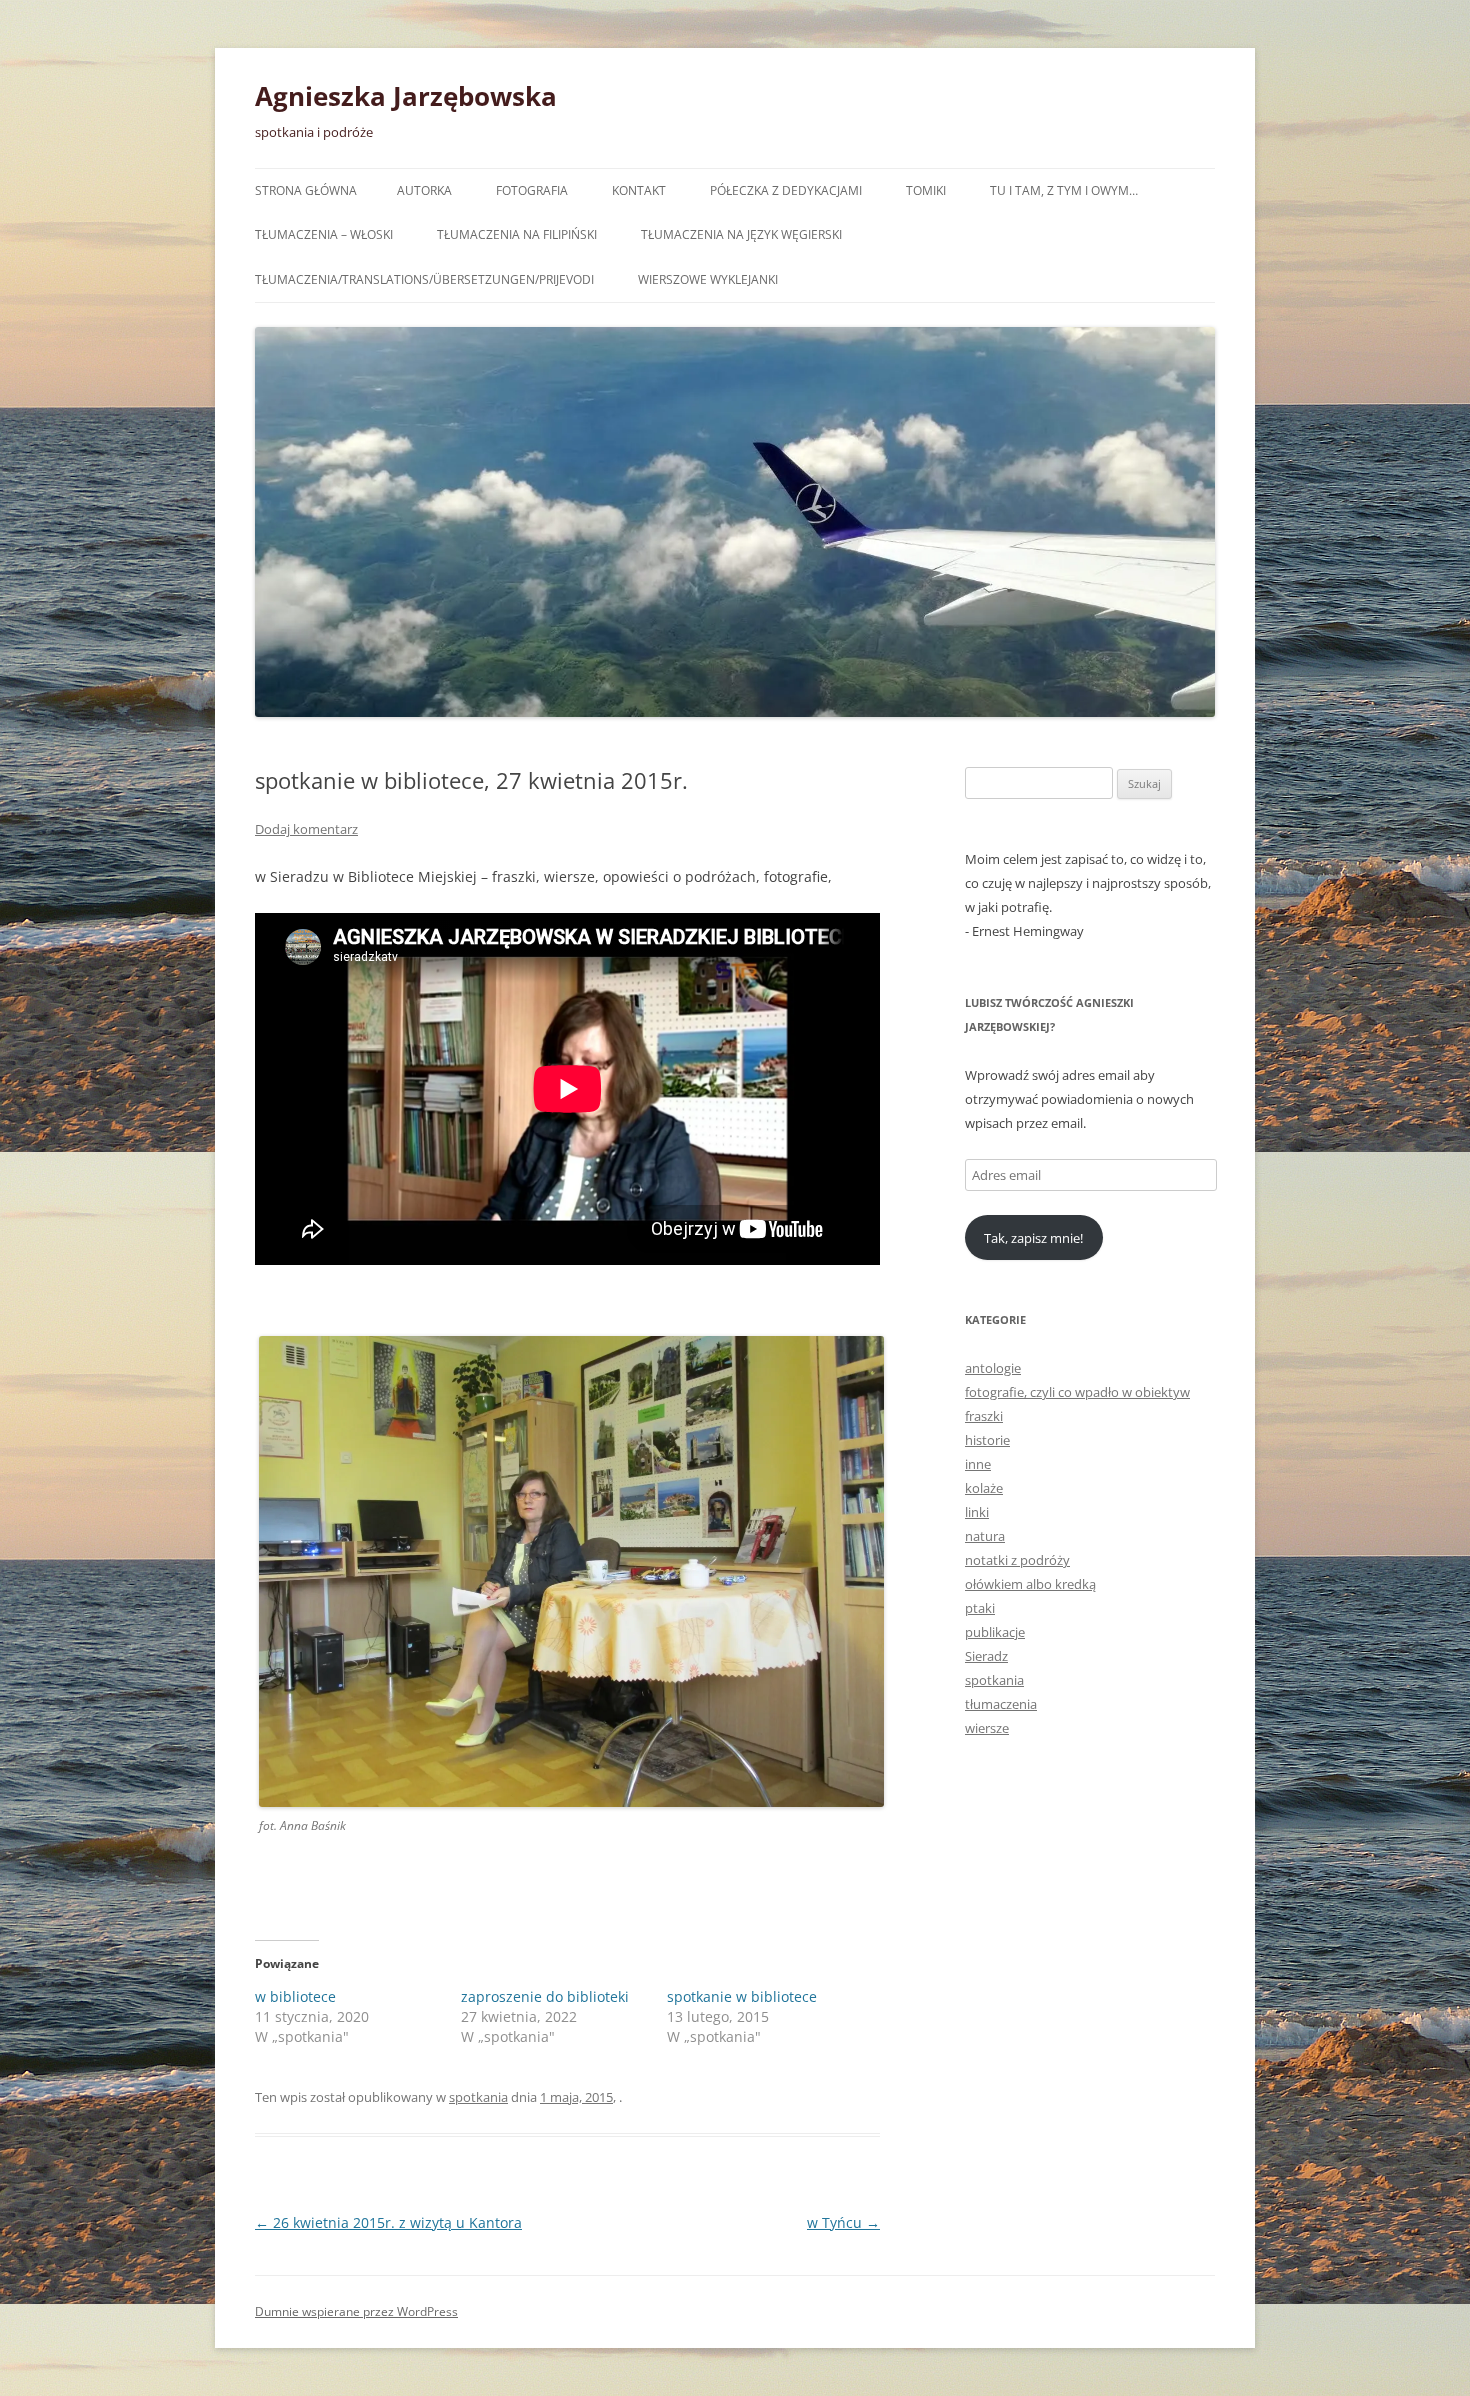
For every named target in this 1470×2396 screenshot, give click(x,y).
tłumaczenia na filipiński (517, 234)
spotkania (478, 2097)
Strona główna (306, 190)
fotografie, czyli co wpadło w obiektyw (1077, 1392)
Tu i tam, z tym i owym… (1064, 190)
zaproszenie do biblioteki (545, 1996)
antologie (993, 1368)
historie (987, 1440)
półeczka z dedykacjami (786, 190)
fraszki (984, 1416)
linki (977, 1512)
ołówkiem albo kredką (1030, 1584)
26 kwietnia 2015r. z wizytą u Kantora (388, 2222)
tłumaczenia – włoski (324, 234)
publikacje (995, 1632)
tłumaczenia (1001, 1704)
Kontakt (639, 190)
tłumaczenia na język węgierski (741, 234)
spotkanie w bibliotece (742, 1996)
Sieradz (986, 1656)
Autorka (424, 190)
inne (978, 1464)
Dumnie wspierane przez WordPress (356, 2311)
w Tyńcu (843, 2222)
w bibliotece (295, 1996)
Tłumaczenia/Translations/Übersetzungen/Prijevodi (424, 279)
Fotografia (532, 190)
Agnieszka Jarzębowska (406, 96)
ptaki (980, 1608)
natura (985, 1536)
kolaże (984, 1488)
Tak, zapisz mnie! (1033, 1238)
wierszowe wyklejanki (708, 279)
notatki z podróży (1017, 1560)
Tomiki (926, 190)
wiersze (987, 1728)
